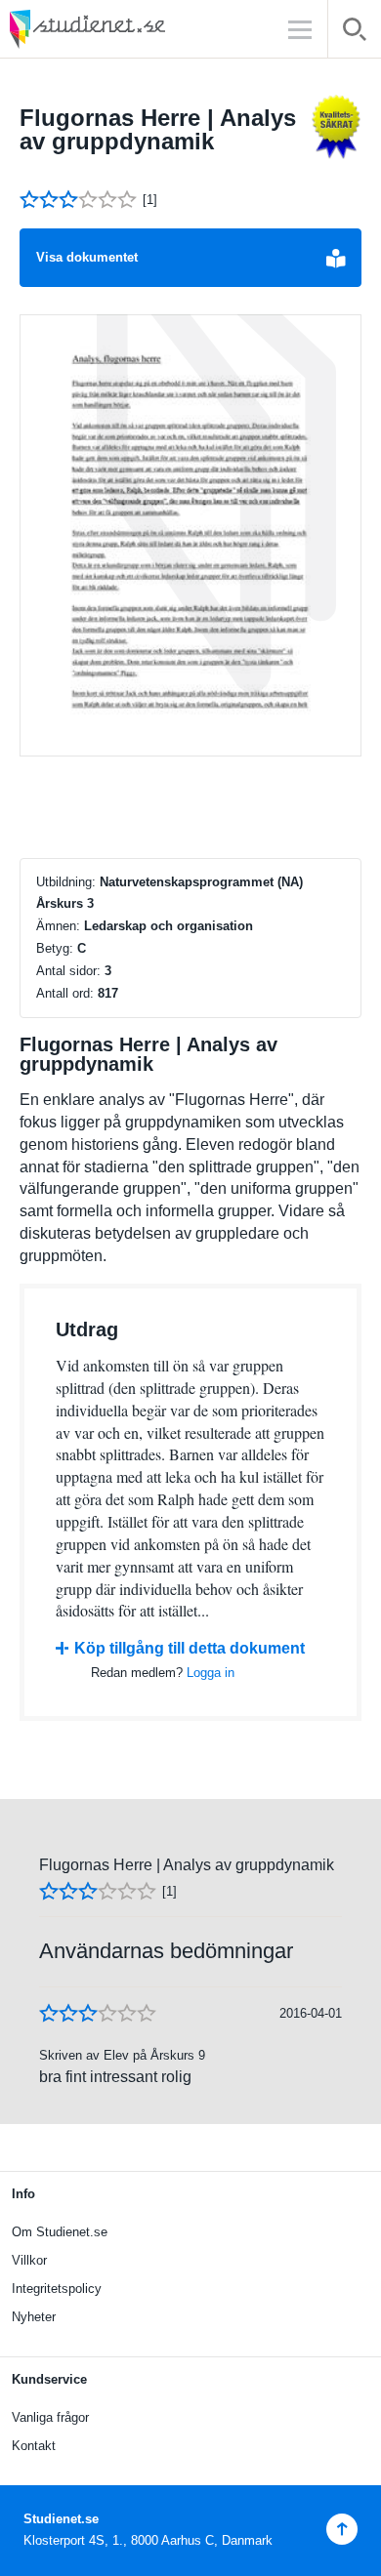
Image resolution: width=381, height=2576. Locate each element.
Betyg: (55, 948)
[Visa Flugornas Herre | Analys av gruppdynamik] (190, 536)
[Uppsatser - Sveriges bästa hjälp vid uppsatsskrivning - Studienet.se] (137, 29)
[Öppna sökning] (355, 33)
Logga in (211, 1673)
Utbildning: (66, 882)
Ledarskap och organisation (169, 926)
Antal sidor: (68, 971)
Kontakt (34, 2446)
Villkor (29, 2260)
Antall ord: (65, 993)
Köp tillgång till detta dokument (190, 1648)
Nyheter (34, 2317)
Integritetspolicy (57, 2289)
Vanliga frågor (50, 2417)
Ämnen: (58, 926)
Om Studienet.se (60, 2232)
